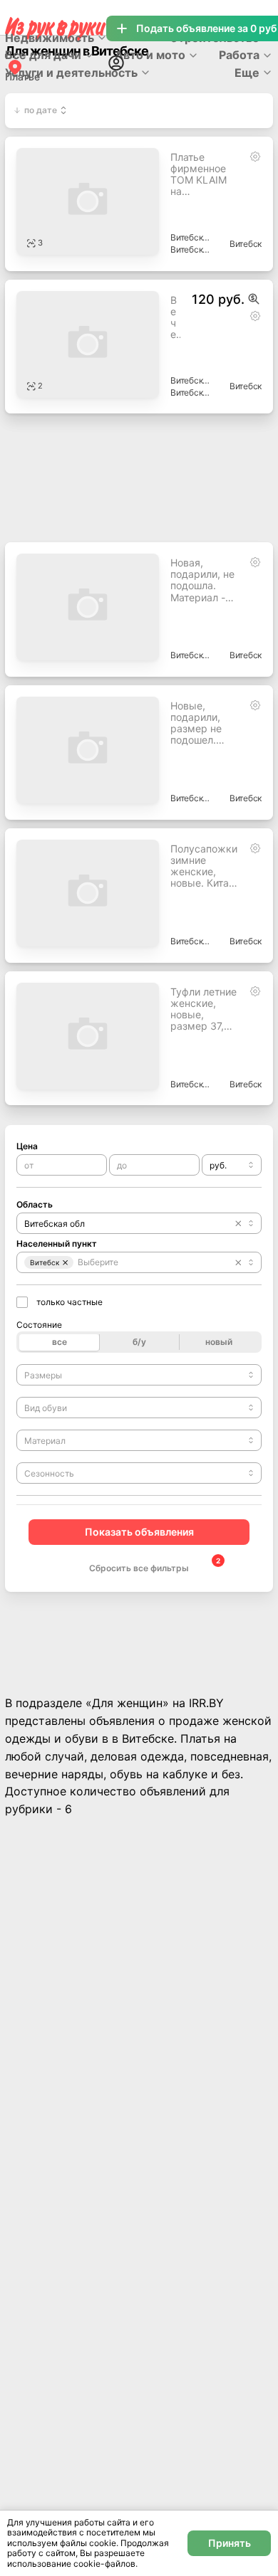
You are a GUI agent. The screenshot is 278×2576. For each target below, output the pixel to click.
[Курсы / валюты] (254, 299)
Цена (27, 1146)
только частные (69, 1302)
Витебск (246, 244)
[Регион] (15, 67)
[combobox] (232, 1165)
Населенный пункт (57, 1244)
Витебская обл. (190, 249)
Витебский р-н (190, 237)
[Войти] (116, 63)
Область (35, 1204)
